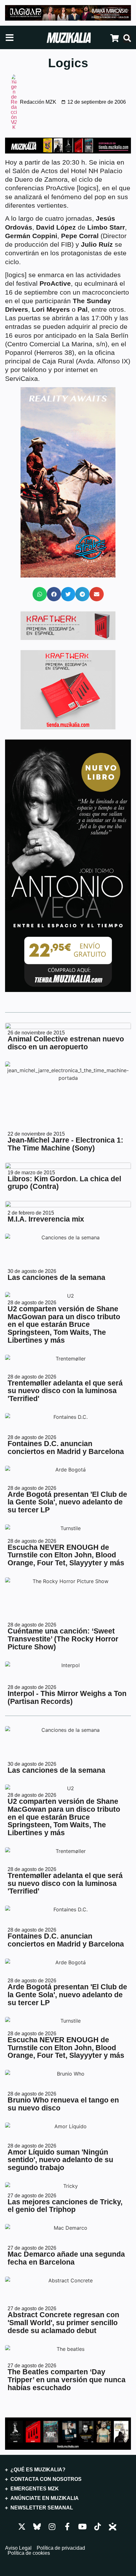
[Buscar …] (127, 39)
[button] (40, 594)
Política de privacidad (61, 2548)
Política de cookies (29, 2553)
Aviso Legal (18, 2548)
